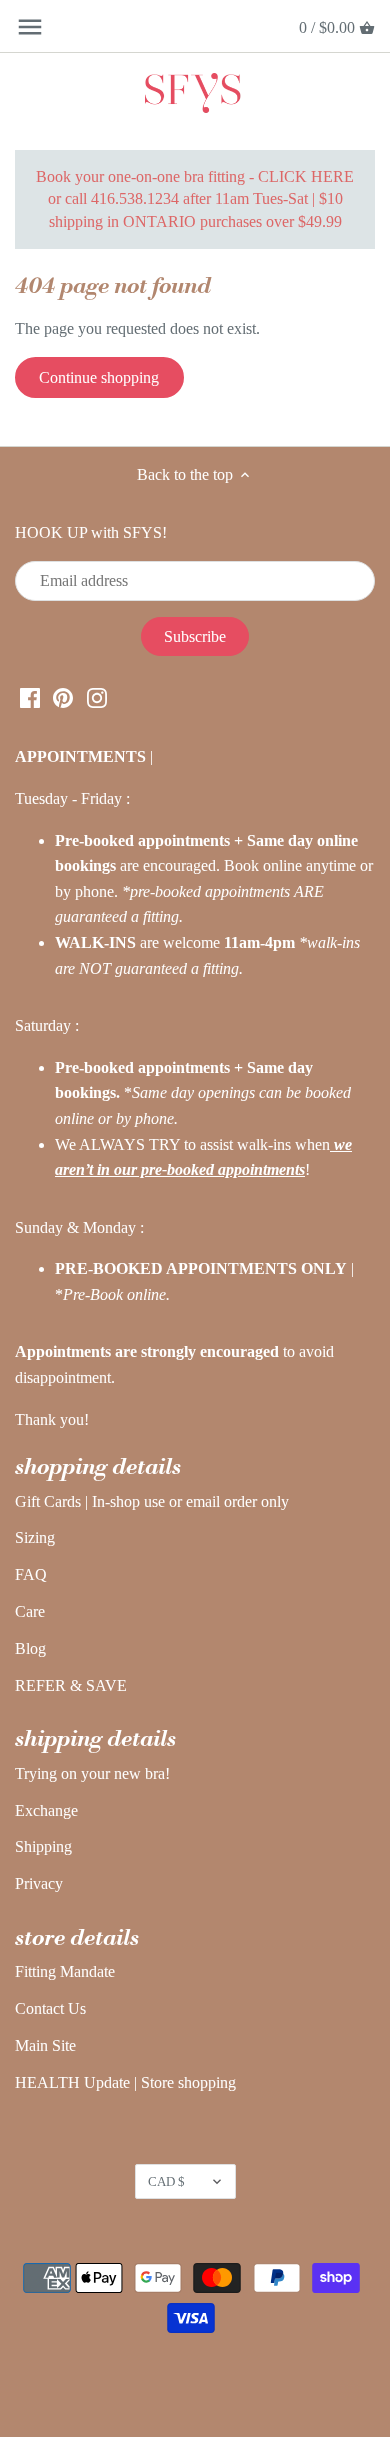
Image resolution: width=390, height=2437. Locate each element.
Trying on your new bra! (92, 1773)
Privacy (39, 1883)
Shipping (43, 1846)
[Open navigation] (30, 27)
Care (30, 1611)
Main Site (45, 2045)
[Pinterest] (63, 697)
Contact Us (50, 2008)
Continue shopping (99, 377)
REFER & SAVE (71, 1685)
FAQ (31, 1574)
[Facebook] (30, 697)
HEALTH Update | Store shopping (125, 2082)
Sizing (35, 1537)
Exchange (46, 1810)
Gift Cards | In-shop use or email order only (152, 1501)
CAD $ (166, 2181)
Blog (30, 1648)
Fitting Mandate (65, 1971)
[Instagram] (97, 697)
